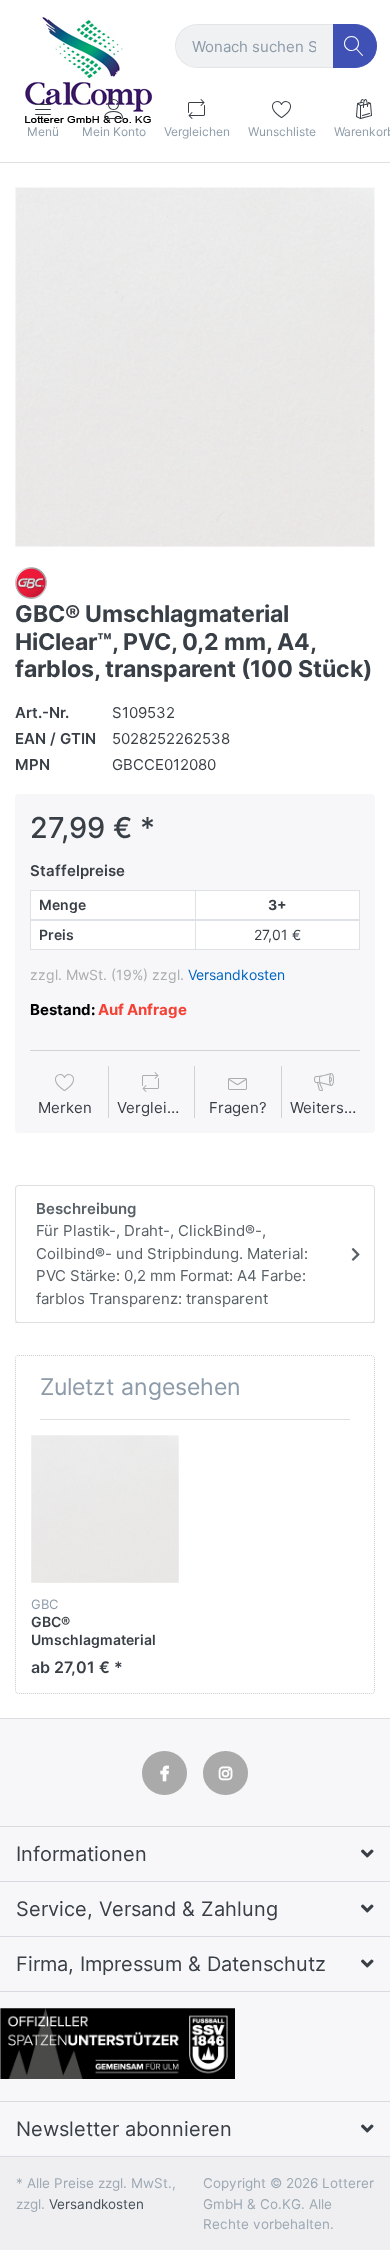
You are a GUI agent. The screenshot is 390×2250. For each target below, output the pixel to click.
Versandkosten (236, 974)
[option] (195, 367)
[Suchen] (355, 46)
